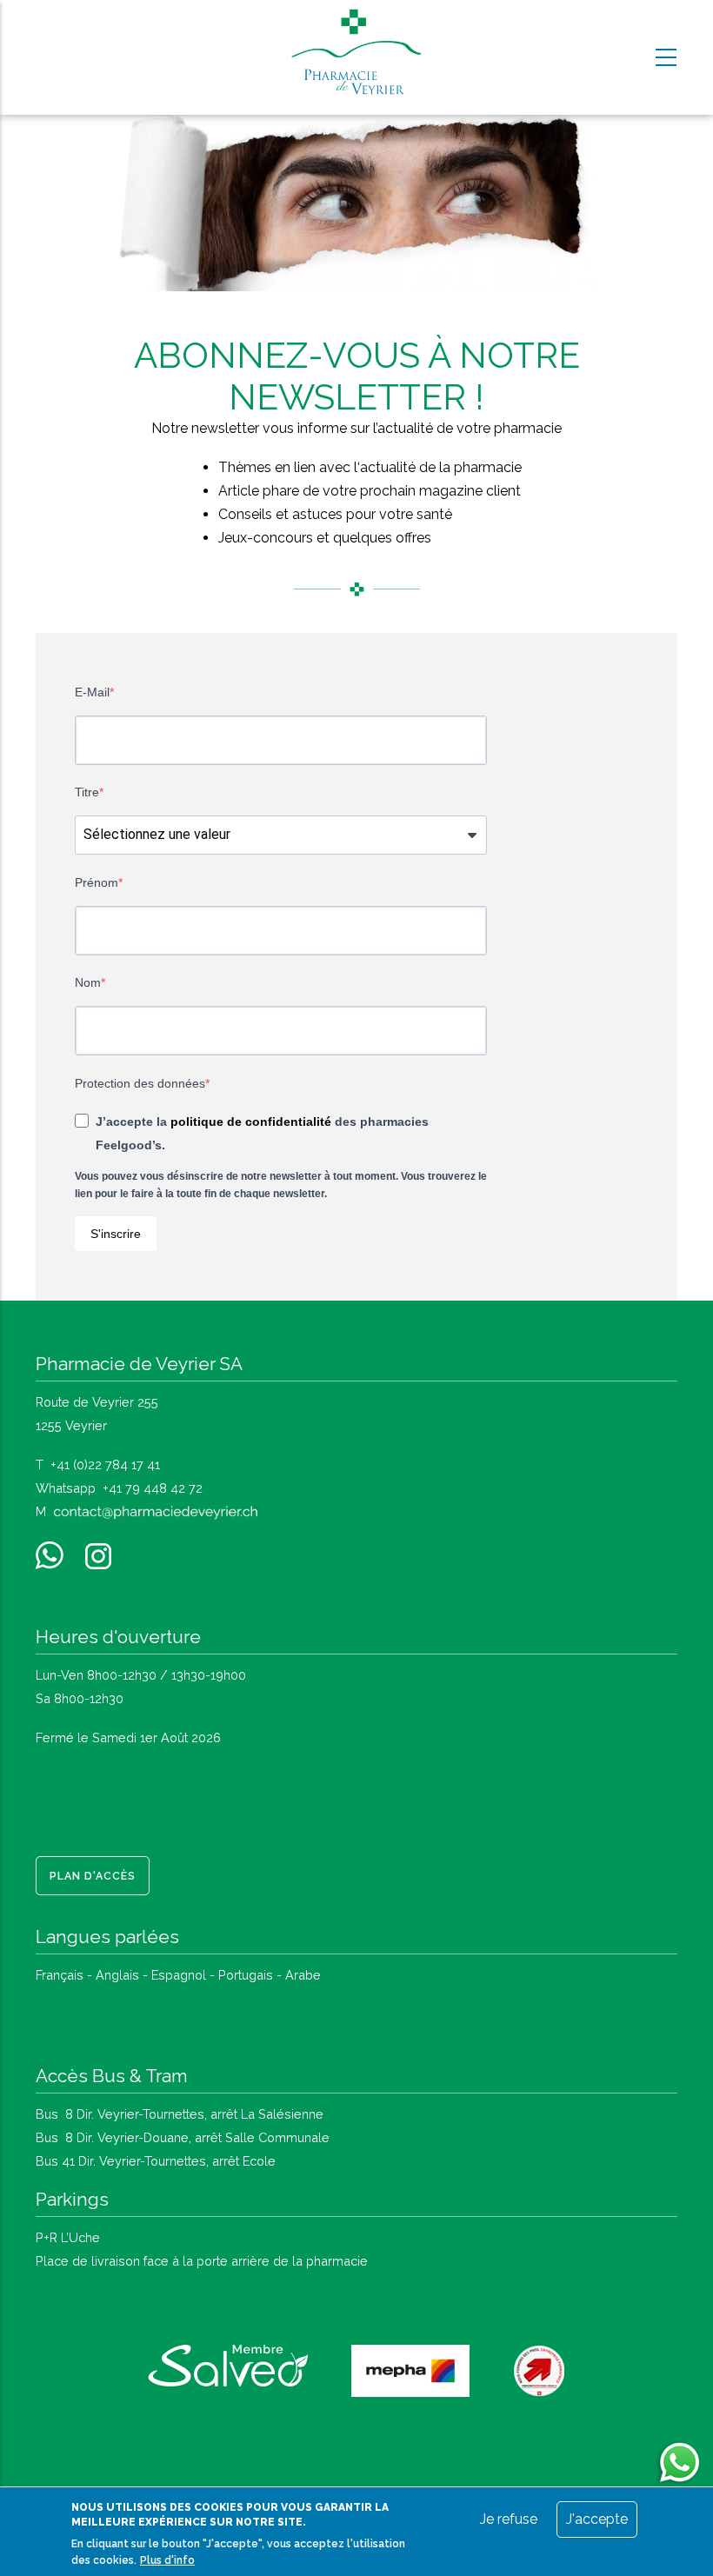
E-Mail (92, 692)
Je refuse (509, 2519)
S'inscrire (116, 1234)
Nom (88, 982)
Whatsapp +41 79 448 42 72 (119, 1488)
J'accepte (597, 2519)
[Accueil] (356, 54)
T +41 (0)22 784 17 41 (98, 1464)
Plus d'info (167, 2560)
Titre (87, 792)
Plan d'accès (93, 1876)
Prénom (97, 882)
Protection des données (140, 1083)
